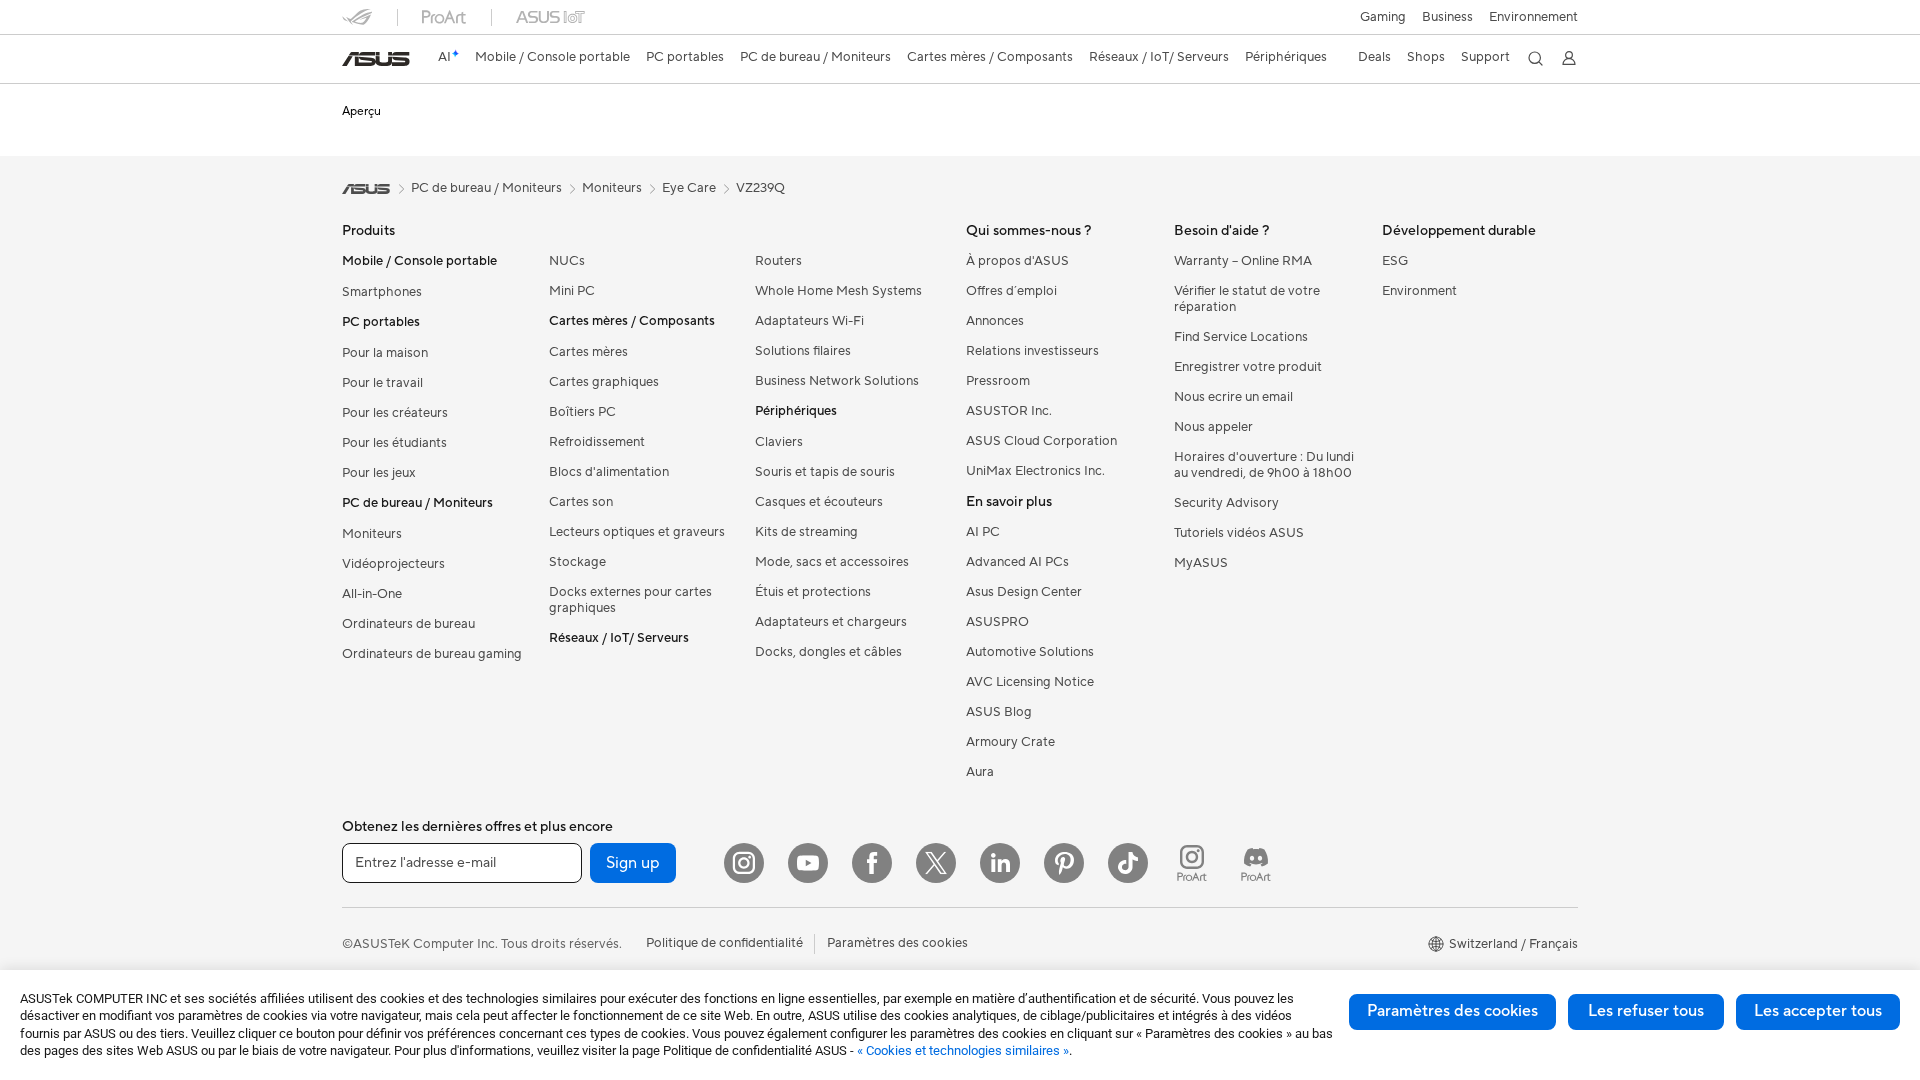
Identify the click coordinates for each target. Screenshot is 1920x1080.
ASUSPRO (997, 622)
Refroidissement (597, 442)
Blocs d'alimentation (609, 472)
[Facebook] (872, 863)
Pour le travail (382, 383)
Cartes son (581, 502)
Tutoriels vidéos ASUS (1239, 533)
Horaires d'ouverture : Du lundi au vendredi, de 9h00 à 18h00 (1264, 465)
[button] (1383, 17)
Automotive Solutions (1030, 652)
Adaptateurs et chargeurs (831, 622)
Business (1447, 17)
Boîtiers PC (582, 412)
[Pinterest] (1064, 863)
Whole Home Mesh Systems (838, 291)
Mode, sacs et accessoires (832, 562)
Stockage (577, 562)
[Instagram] (744, 863)
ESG (1395, 261)
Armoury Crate (1010, 742)
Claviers (779, 442)
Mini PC (572, 291)
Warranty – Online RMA (1243, 261)
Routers (778, 261)
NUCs (567, 261)
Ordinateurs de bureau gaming (432, 654)
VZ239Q (760, 188)
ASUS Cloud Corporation (1041, 441)
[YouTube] (808, 863)
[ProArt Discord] (1256, 863)
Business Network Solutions (837, 381)
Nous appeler (1213, 427)
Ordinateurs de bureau (408, 624)
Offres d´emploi (1011, 291)
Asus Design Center (1024, 592)
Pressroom (998, 381)
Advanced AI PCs (1017, 562)
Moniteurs (372, 534)
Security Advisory (1226, 503)
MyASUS (1201, 563)
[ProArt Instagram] (1192, 863)
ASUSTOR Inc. (1009, 411)
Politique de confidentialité (724, 943)
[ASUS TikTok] (1128, 863)
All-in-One (372, 594)
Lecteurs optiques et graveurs (637, 532)
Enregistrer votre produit (1248, 367)
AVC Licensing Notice (1030, 682)
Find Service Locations (1241, 337)
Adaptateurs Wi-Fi (809, 321)
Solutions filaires (803, 351)
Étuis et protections (813, 592)
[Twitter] (936, 863)
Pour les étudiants (394, 443)
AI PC (983, 532)
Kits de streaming (806, 532)
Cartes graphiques (604, 382)
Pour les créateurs (395, 413)
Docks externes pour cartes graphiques (630, 600)
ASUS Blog (999, 712)
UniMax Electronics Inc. (1035, 471)
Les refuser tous (1646, 1011)
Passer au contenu (354, 61)
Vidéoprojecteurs (393, 564)
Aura (980, 772)
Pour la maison (385, 353)
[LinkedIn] (1000, 863)
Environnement (1533, 17)
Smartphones (382, 292)
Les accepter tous (1818, 1011)
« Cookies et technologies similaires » (963, 1050)
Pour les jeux (379, 473)
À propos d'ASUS (1017, 261)
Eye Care (689, 188)
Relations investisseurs (1032, 351)
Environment (1419, 291)
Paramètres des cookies (1452, 1011)
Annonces (995, 321)
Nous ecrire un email (1233, 397)
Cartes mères (588, 352)
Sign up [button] (633, 863)
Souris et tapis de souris (825, 472)
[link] (376, 59)
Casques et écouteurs (819, 502)
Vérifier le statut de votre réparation (1247, 299)
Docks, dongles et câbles (828, 652)
